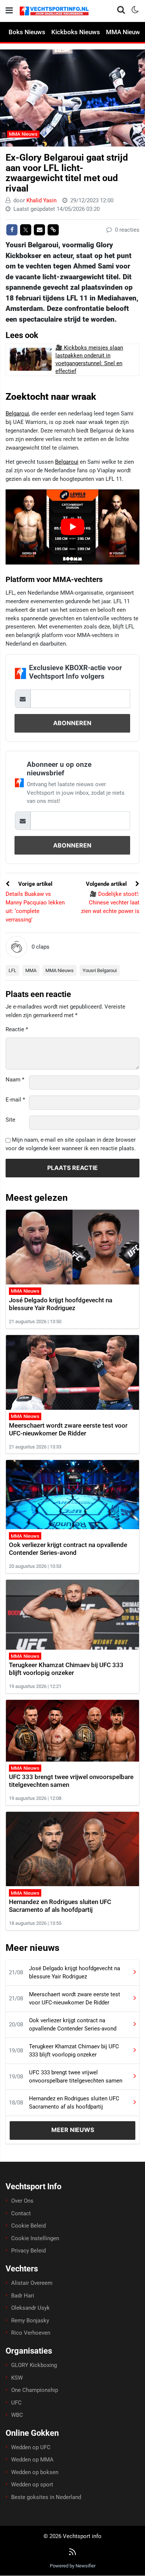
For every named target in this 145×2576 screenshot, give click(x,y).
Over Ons (22, 2201)
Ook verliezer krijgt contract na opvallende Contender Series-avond (68, 1549)
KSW (17, 2378)
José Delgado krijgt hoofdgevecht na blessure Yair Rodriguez (61, 1304)
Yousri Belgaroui (100, 970)
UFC (16, 2403)
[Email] (39, 230)
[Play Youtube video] (72, 527)
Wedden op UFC (31, 2447)
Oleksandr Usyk (30, 2308)
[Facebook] (12, 230)
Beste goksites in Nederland (46, 2497)
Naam (15, 1080)
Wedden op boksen (35, 2472)
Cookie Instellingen (35, 2238)
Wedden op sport (32, 2485)
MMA (31, 970)
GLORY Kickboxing (34, 2365)
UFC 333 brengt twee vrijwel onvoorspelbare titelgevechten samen (76, 2077)
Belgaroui (17, 414)
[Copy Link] (53, 230)
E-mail (15, 1100)
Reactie (17, 1029)
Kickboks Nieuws (76, 32)
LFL (12, 970)
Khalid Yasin (41, 200)
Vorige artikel (35, 884)
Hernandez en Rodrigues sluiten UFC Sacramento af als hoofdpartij (60, 1906)
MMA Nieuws (23, 134)
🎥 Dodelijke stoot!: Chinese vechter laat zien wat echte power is (110, 903)
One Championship (35, 2390)
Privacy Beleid (28, 2251)
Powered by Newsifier (73, 2566)
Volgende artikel (107, 884)
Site (10, 1120)
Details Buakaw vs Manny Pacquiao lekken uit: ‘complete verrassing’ (35, 907)
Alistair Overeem (32, 2283)
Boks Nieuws (27, 32)
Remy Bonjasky (30, 2321)
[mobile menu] (9, 11)
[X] (26, 230)
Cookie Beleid (28, 2226)
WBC (17, 2415)
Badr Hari (23, 2296)
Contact (21, 2213)
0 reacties (126, 230)
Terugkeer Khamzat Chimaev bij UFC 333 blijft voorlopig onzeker (66, 1669)
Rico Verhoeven (31, 2333)
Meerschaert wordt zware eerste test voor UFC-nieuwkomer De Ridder (68, 1429)
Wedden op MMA (32, 2460)
